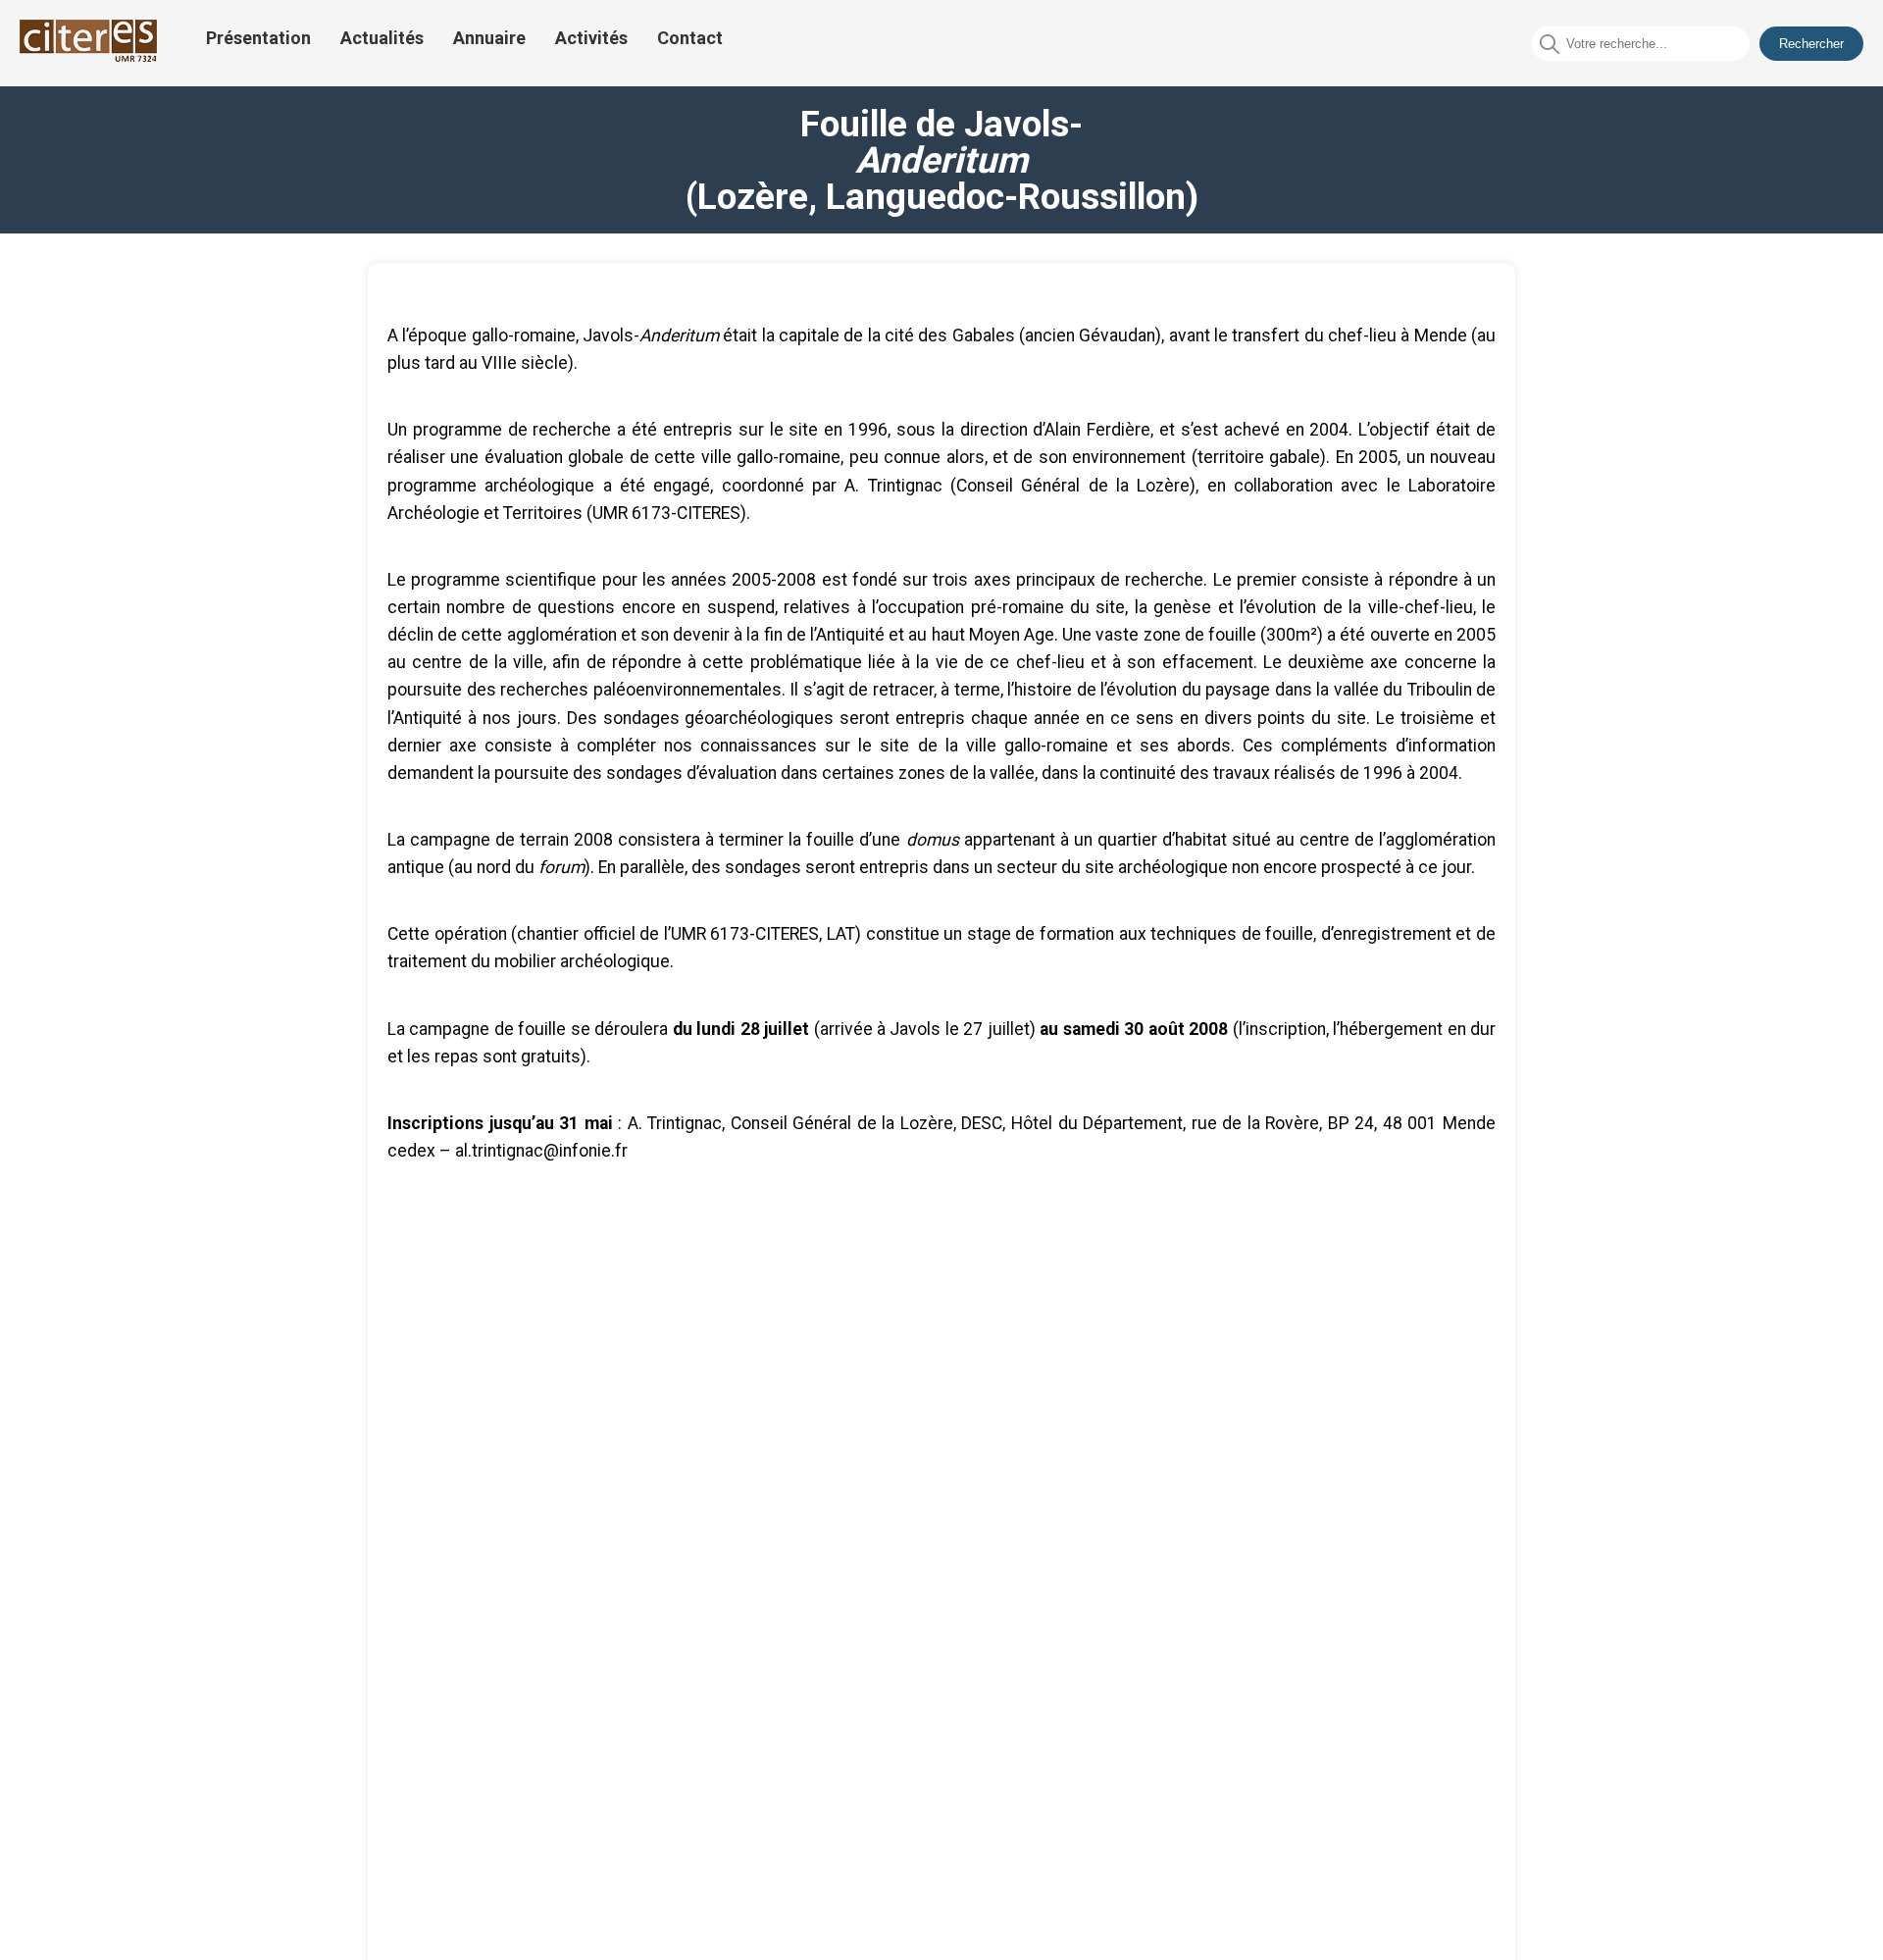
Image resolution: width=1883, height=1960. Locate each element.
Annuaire (489, 38)
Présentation (258, 38)
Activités (591, 38)
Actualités (382, 38)
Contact (690, 38)
